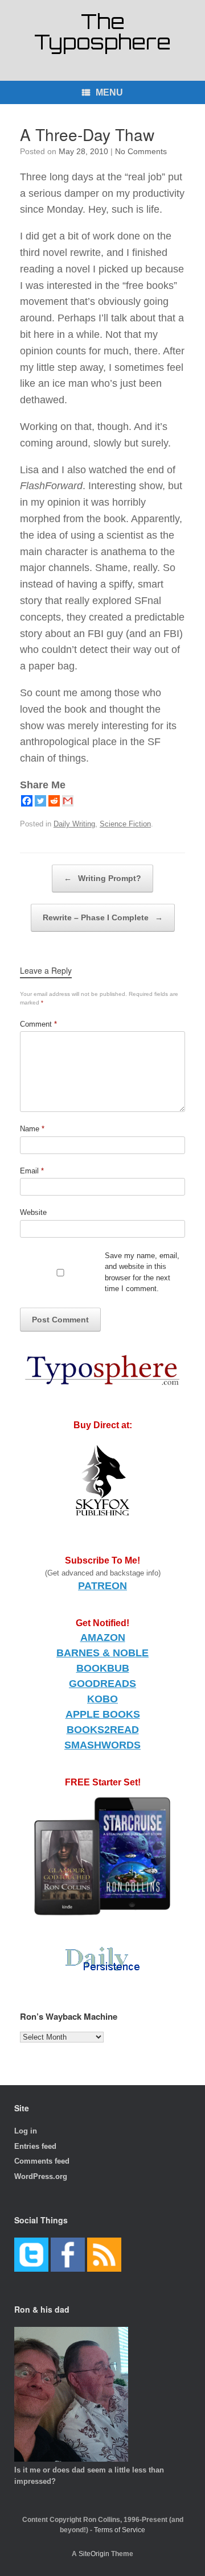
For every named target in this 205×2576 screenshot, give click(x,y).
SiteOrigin (94, 2554)
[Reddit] (54, 801)
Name (32, 1129)
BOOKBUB (103, 1668)
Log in (26, 2131)
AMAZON (103, 1638)
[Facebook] (27, 801)
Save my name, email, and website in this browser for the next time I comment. (142, 1272)
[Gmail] (68, 801)
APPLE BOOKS (103, 1714)
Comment (38, 1024)
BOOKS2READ (103, 1730)
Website (33, 1212)
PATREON (102, 1586)
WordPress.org (41, 2176)
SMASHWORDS (102, 1745)
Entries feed (35, 2146)
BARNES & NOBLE (102, 1653)
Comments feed (42, 2161)
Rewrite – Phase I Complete (103, 917)
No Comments (141, 151)
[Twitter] (40, 801)
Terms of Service (120, 2530)
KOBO (102, 1699)
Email (32, 1171)
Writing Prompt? (102, 878)
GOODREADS (102, 1684)
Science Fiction (125, 824)
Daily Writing (74, 824)
